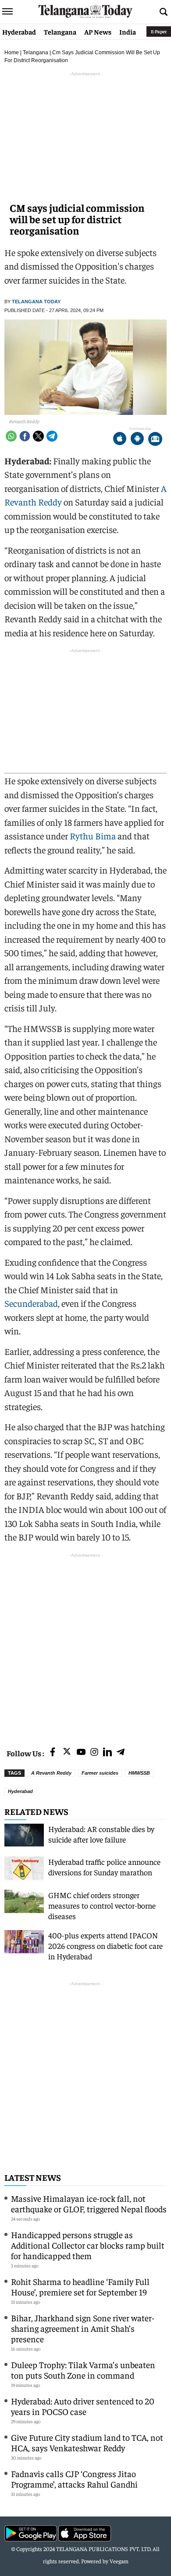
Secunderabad (31, 1303)
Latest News (33, 2177)
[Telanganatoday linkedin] (107, 1753)
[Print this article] (155, 440)
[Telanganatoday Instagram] (94, 1753)
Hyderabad (19, 32)
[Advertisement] (85, 1645)
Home (12, 53)
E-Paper (159, 31)
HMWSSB (139, 1773)
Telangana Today (36, 302)
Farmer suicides (100, 1773)
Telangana (60, 32)
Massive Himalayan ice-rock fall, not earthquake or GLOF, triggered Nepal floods (89, 2203)
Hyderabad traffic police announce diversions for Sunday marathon (104, 1867)
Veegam (119, 2561)
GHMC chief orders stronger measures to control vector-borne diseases (102, 1905)
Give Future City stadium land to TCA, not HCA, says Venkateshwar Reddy (87, 2442)
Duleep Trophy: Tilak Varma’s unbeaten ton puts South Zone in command (83, 2370)
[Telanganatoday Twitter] (67, 1753)
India (128, 32)
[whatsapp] (11, 436)
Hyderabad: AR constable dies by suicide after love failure (101, 1834)
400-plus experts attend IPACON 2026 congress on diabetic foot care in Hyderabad (105, 1946)
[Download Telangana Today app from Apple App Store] (120, 440)
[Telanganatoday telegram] (121, 1753)
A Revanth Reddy (51, 1773)
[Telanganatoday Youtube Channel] (81, 1753)
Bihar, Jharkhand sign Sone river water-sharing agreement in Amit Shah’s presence (83, 2328)
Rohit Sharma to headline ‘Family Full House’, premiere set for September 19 (80, 2286)
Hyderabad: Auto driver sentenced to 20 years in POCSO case (83, 2406)
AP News (98, 32)
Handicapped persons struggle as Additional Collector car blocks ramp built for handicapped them (88, 2245)
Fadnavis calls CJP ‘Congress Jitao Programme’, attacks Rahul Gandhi (74, 2479)
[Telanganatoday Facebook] (53, 1753)
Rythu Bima (93, 836)
